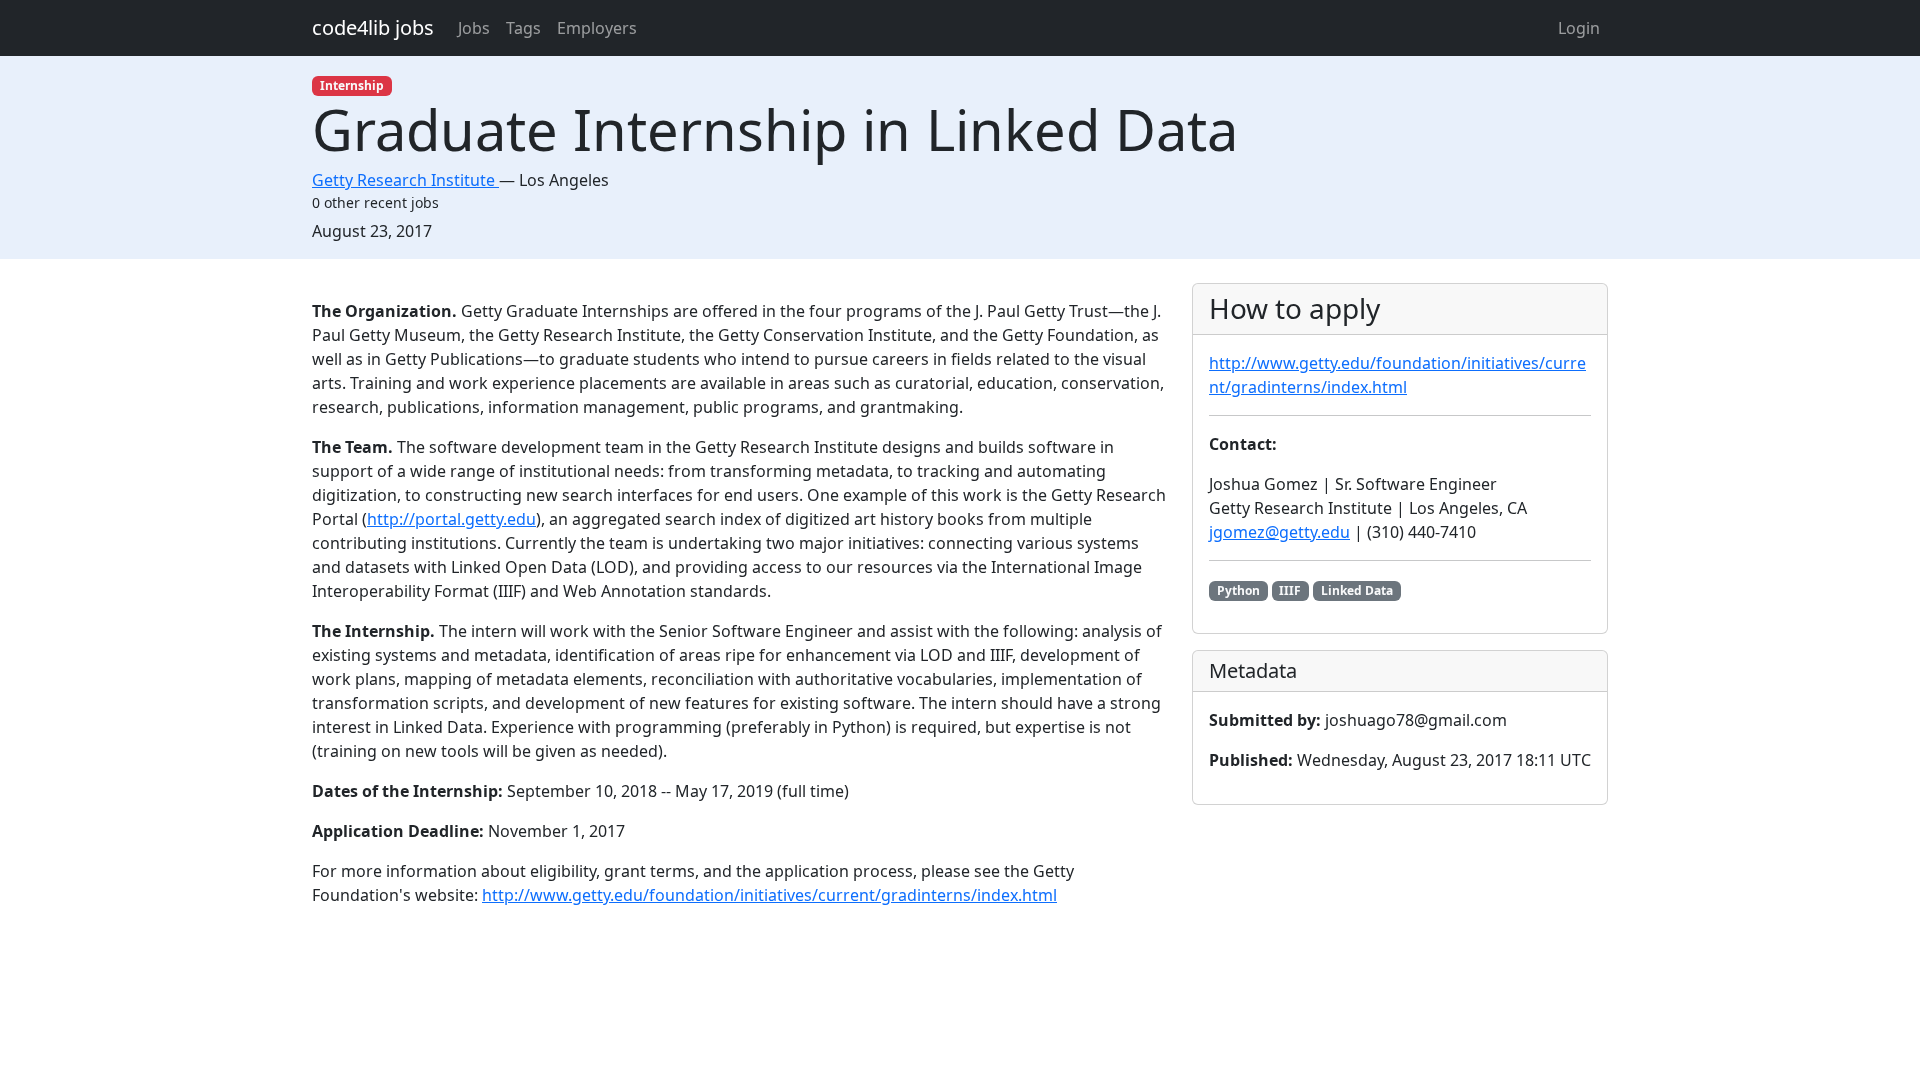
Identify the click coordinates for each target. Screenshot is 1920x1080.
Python (1238, 590)
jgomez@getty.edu (1279, 532)
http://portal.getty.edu (451, 519)
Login (1579, 28)
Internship (352, 85)
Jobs (474, 28)
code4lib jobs (373, 27)
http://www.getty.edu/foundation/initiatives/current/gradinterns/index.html (769, 895)
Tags (523, 28)
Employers (597, 28)
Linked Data (1357, 590)
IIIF (1290, 590)
